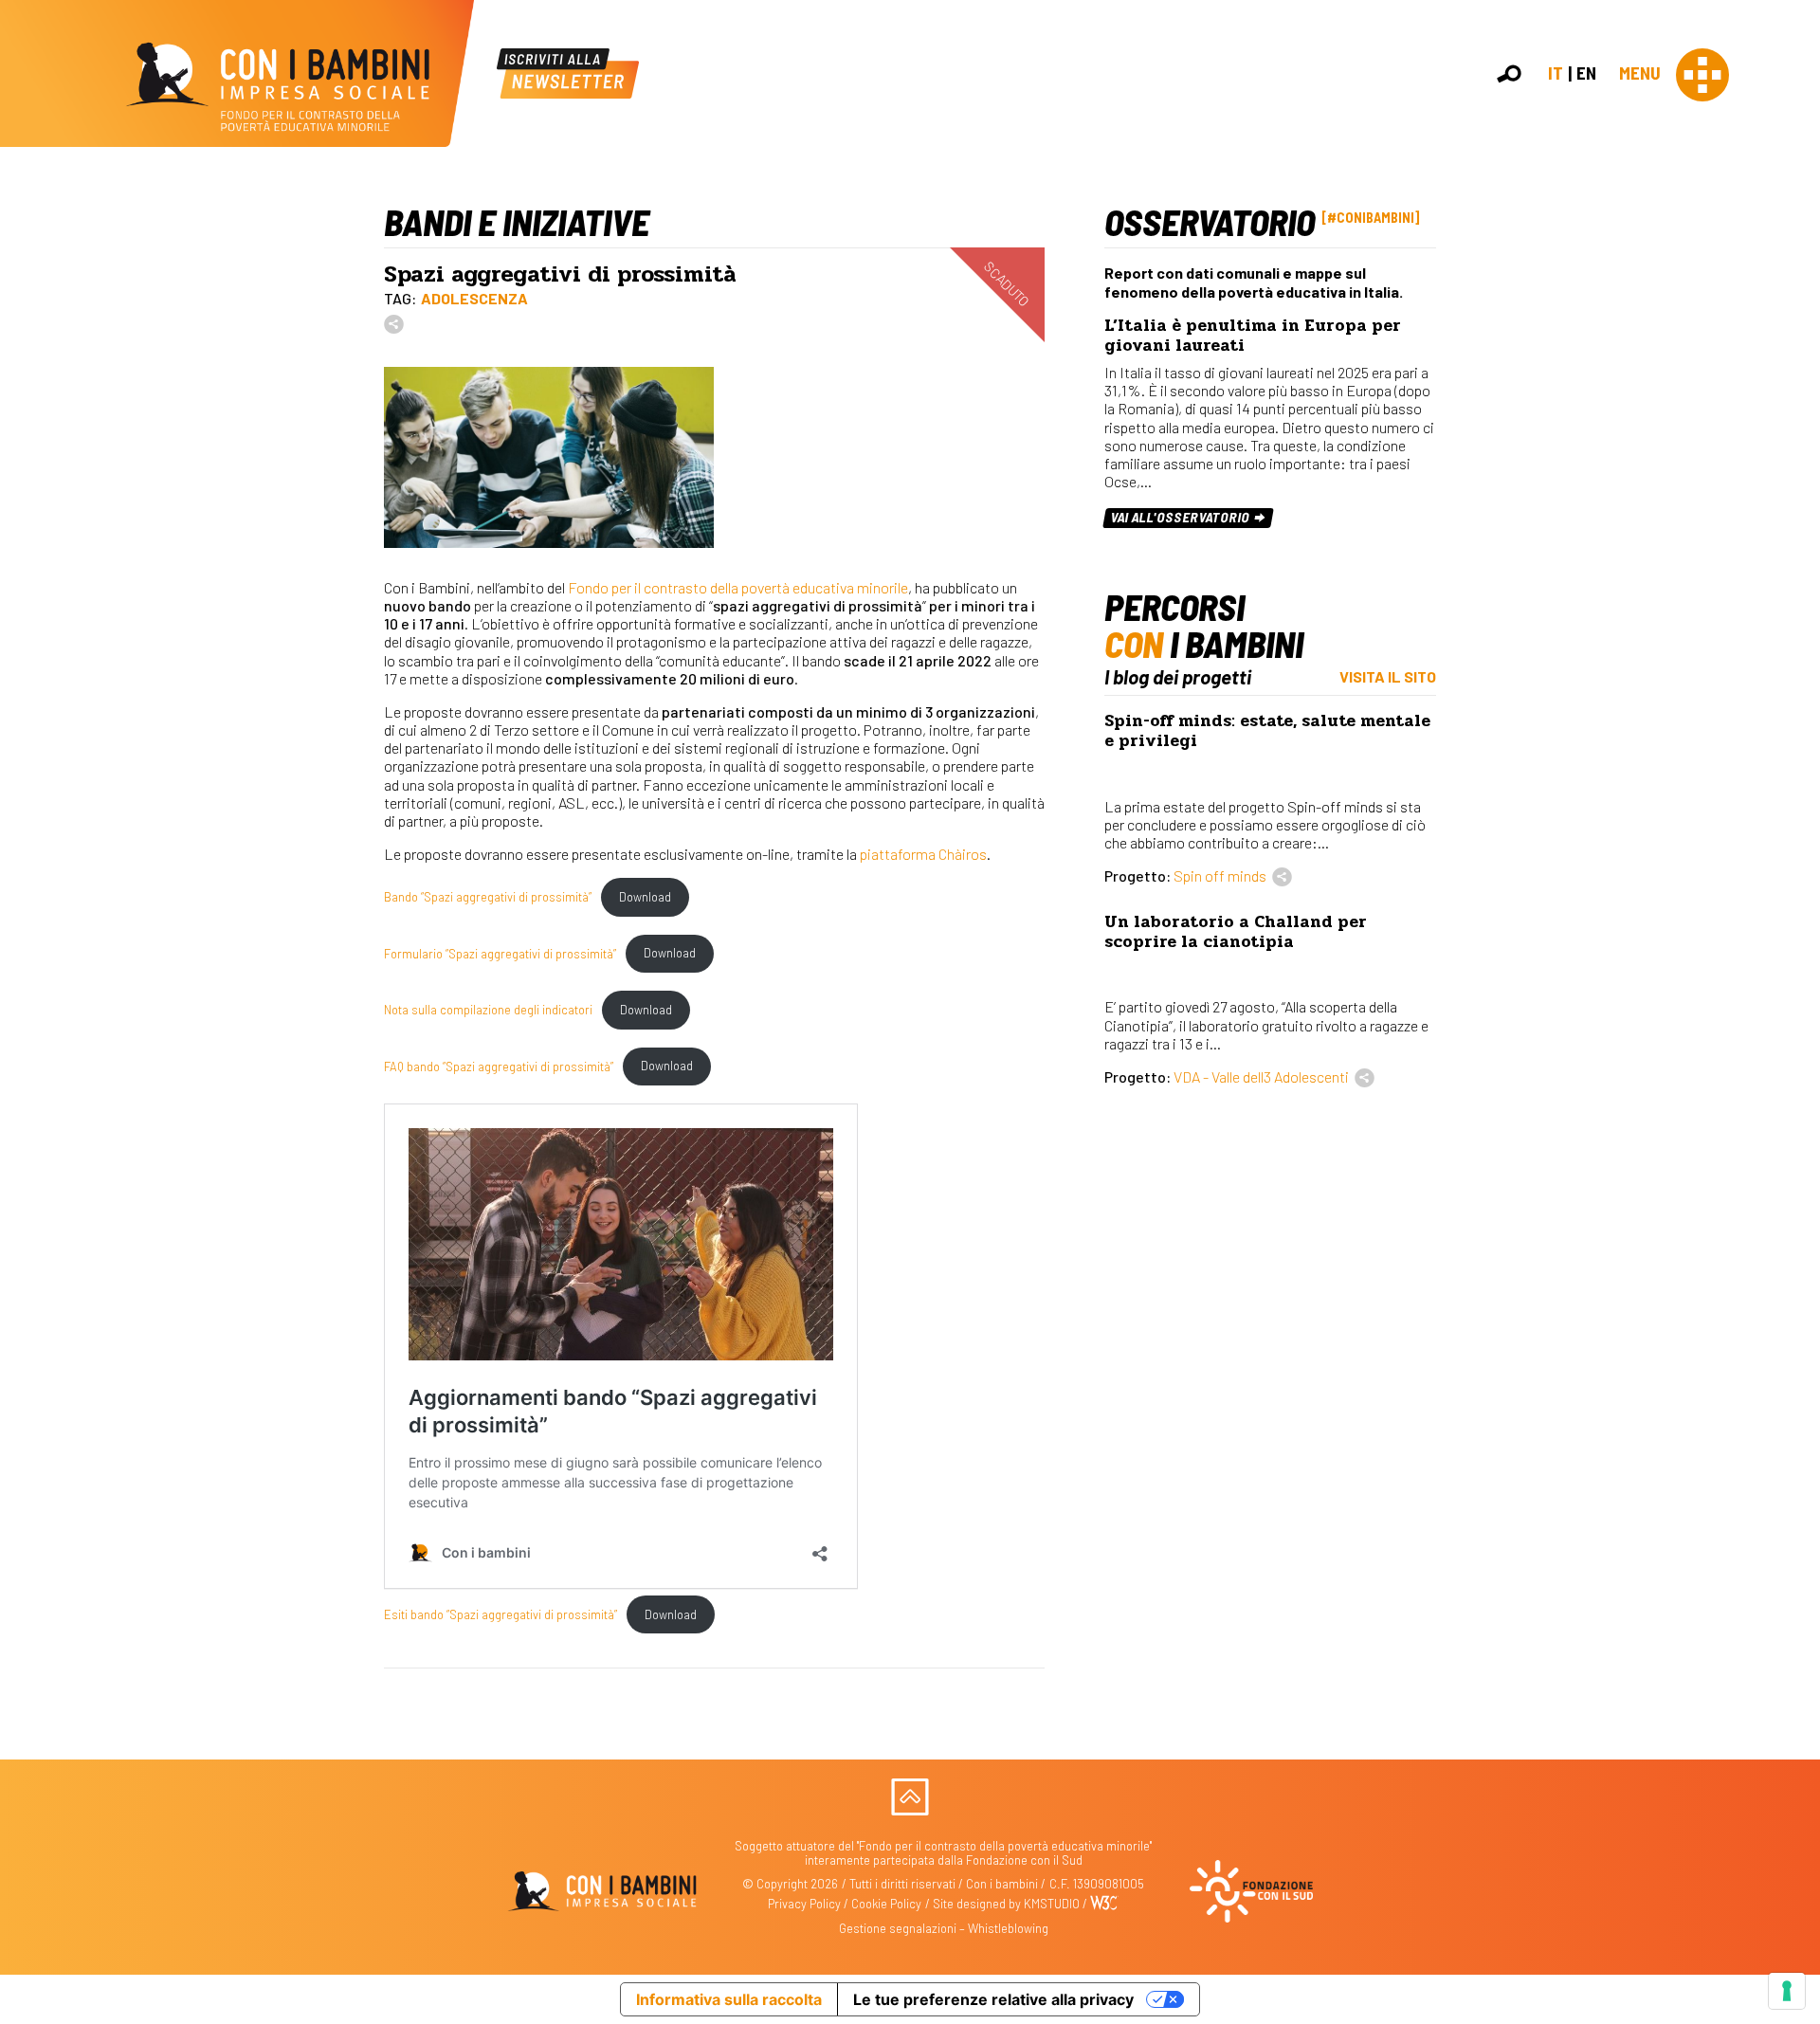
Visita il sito (1388, 676)
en (1586, 73)
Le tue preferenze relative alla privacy (993, 1999)
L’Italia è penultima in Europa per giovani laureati (1253, 336)
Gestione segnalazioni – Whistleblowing (944, 1928)
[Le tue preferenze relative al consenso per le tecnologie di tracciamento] (1787, 1991)
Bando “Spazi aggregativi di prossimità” (488, 897)
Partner (1797, 326)
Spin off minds (1220, 875)
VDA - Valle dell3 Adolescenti (1261, 1076)
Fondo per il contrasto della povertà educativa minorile (738, 587)
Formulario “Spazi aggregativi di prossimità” (500, 953)
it (1556, 73)
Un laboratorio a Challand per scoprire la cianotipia (1236, 932)
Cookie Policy (886, 1904)
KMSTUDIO (1052, 1904)
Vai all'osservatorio (1182, 517)
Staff (1790, 346)
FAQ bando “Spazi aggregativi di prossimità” (499, 1066)
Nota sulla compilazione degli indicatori (488, 1010)
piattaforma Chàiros (923, 854)
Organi (1794, 284)
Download (645, 897)
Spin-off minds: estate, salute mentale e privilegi (1267, 731)
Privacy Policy (804, 1904)
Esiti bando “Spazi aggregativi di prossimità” (500, 1614)
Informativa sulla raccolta (729, 1999)
